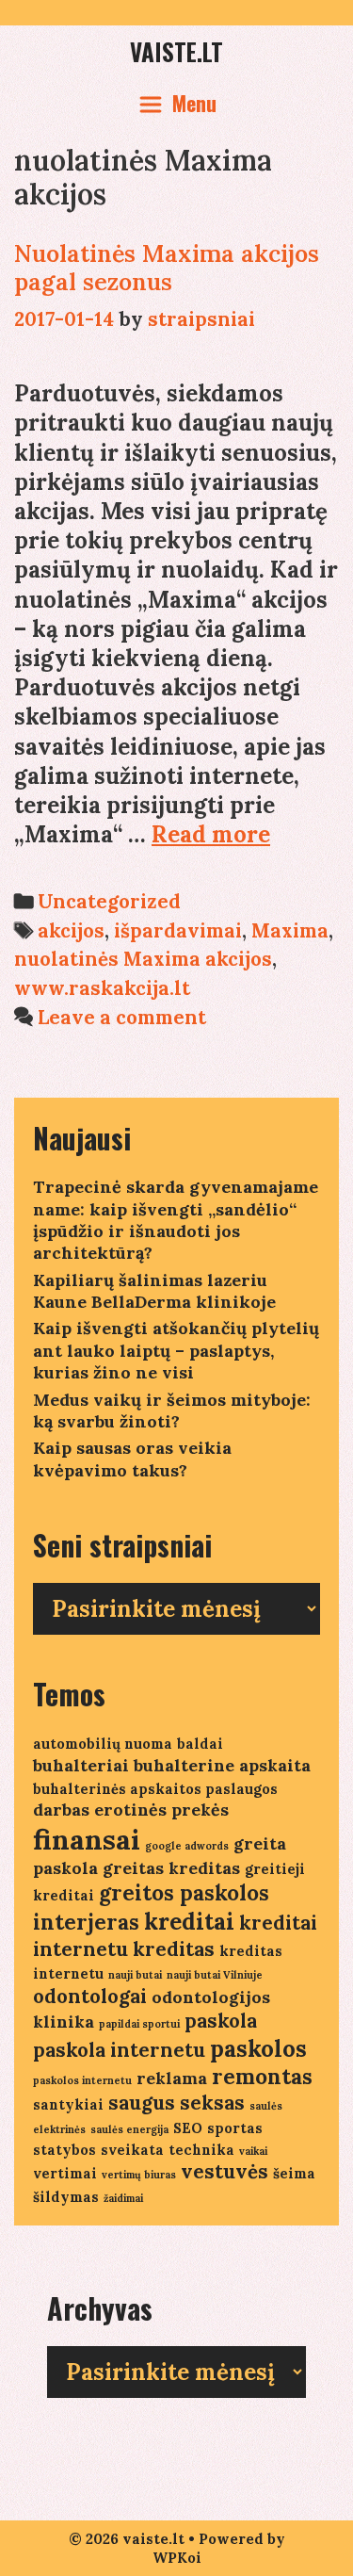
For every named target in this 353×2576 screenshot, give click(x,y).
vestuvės (225, 2171)
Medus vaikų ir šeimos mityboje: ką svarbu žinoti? (172, 1410)
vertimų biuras (139, 2175)
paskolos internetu (82, 2080)
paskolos (258, 2049)
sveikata (132, 2150)
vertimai (65, 2173)
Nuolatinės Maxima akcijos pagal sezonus (167, 268)
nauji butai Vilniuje (215, 1975)
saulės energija (129, 2129)
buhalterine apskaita (222, 1765)
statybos (64, 2150)
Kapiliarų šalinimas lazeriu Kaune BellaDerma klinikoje (154, 1291)
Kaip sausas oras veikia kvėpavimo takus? (132, 1459)
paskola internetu (119, 2050)
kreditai (189, 1922)
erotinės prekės (161, 1810)
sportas (235, 2128)
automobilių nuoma (103, 1744)
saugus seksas (176, 2103)
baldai (200, 1744)
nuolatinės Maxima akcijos (143, 959)
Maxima (290, 930)
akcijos (71, 930)
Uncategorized (109, 901)
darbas (61, 1810)
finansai (87, 1839)
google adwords (187, 1846)
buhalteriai (81, 1765)
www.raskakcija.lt (102, 988)
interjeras (86, 1922)
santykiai (68, 2104)
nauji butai (135, 1975)
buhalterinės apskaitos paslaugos (155, 1789)
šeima (294, 2173)
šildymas (66, 2197)
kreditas (174, 1949)
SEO (188, 2128)
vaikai (253, 2151)
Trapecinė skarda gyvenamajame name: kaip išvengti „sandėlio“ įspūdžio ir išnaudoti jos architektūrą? (176, 1220)
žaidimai (123, 2198)
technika (201, 2150)
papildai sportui (139, 2024)
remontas (262, 2077)
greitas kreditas (171, 1868)
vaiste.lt (176, 51)
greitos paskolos (184, 1893)
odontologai (90, 1996)
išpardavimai (178, 930)
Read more (211, 834)
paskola (221, 2021)
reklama (172, 2078)
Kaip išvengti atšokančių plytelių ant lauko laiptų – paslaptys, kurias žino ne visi (176, 1350)
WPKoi (177, 2558)
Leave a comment (122, 1017)
